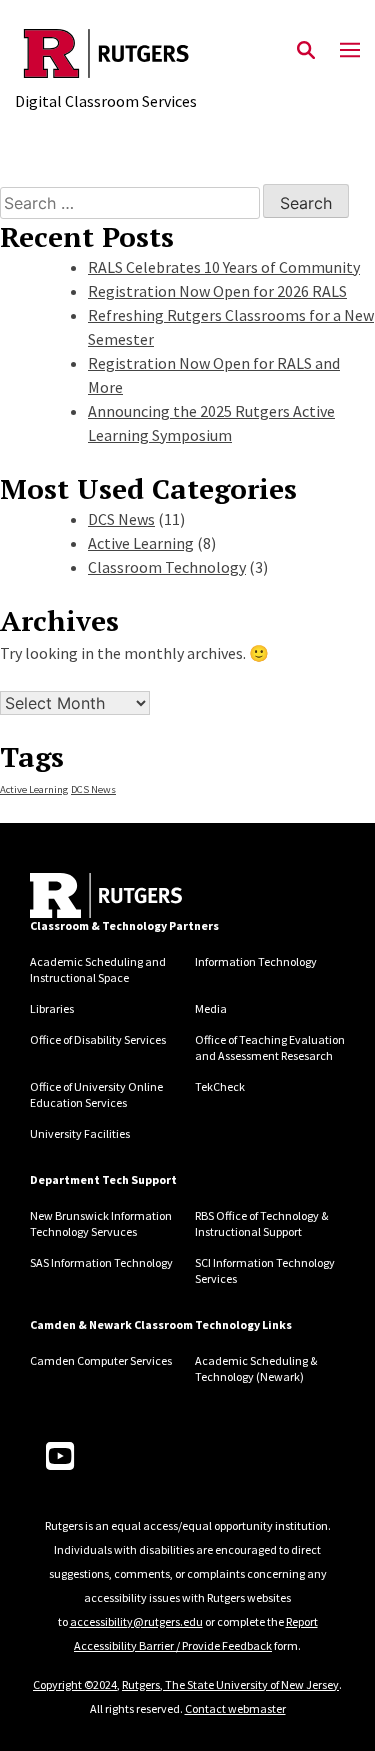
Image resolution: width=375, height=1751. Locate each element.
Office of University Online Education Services (96, 1094)
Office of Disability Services (98, 1039)
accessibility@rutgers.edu (136, 1621)
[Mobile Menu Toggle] (350, 51)
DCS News (121, 519)
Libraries (52, 1008)
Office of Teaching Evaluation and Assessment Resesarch (270, 1047)
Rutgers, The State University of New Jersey (230, 1684)
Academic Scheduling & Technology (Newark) (256, 1368)
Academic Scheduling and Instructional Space (98, 969)
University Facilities (80, 1133)
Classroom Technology (167, 567)
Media (211, 1008)
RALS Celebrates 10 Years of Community (224, 267)
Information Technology (256, 961)
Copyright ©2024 (75, 1684)
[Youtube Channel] (60, 1457)
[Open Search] (306, 51)
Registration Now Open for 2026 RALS (217, 291)
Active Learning (141, 543)
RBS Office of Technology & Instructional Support (261, 1223)
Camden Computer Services (101, 1360)
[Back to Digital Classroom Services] (106, 53)
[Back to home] (106, 895)
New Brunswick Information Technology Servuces (101, 1223)
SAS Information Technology (101, 1262)
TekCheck (220, 1086)
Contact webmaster (235, 1708)
